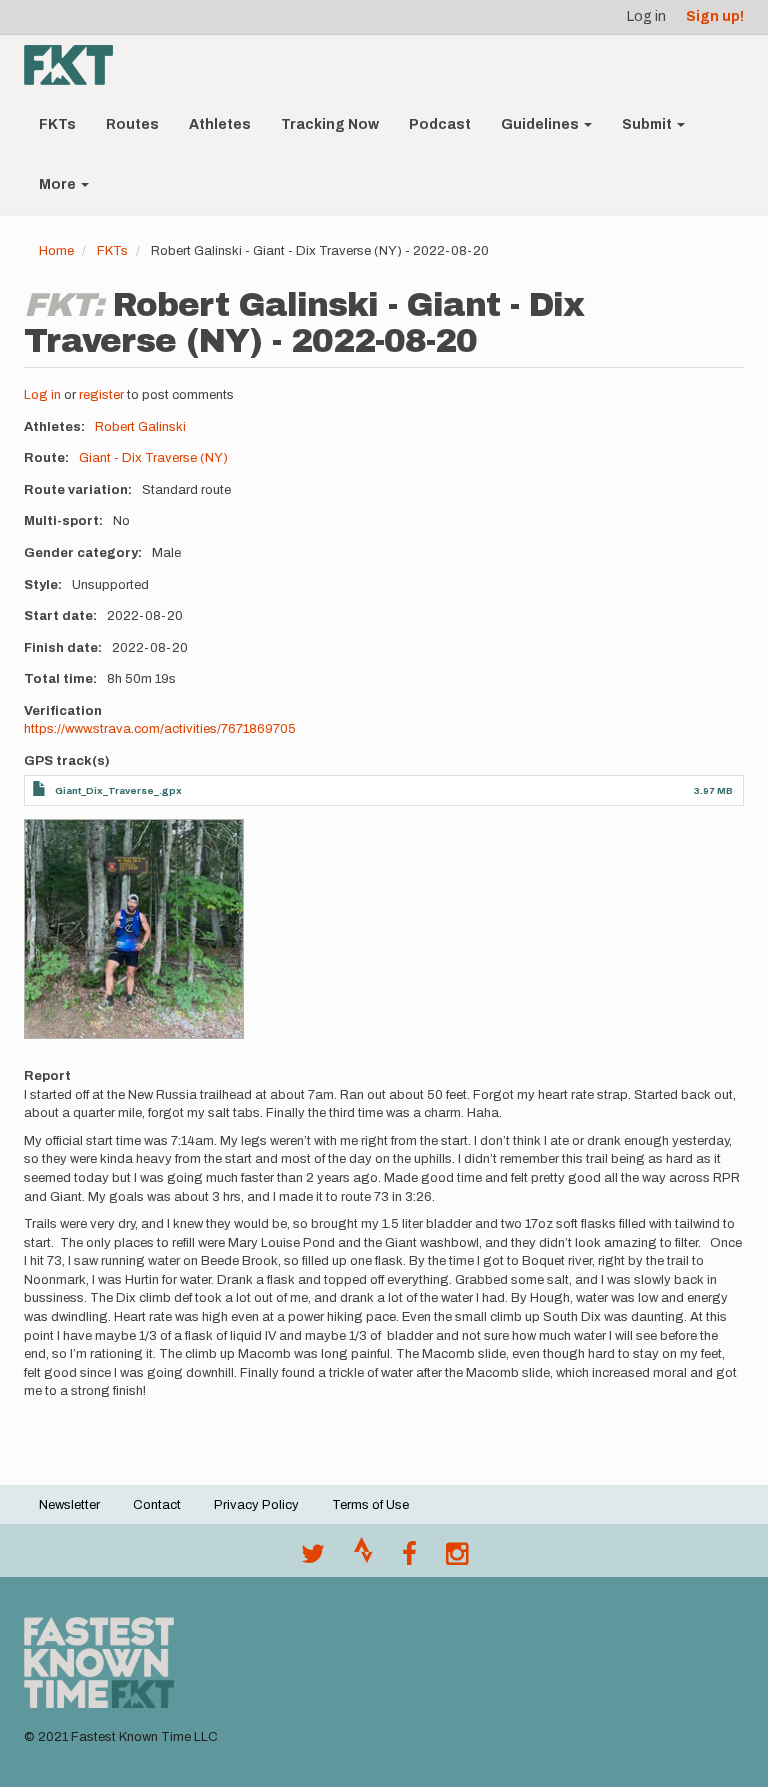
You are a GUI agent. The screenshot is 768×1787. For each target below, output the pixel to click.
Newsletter (69, 1505)
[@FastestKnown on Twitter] (313, 1559)
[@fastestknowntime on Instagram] (457, 1559)
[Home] (76, 65)
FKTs (57, 124)
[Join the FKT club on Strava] (363, 1559)
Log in (646, 16)
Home (56, 251)
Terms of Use (370, 1505)
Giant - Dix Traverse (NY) (153, 458)
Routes (132, 124)
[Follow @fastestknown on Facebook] (409, 1559)
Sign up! (715, 16)
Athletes (220, 124)
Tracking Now (330, 124)
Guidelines (541, 124)
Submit (648, 124)
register (101, 395)
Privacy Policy (256, 1505)
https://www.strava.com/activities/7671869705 (160, 729)
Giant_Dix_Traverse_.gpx (118, 790)
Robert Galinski (140, 427)
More (59, 184)
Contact (157, 1505)
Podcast (440, 124)
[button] (134, 929)
